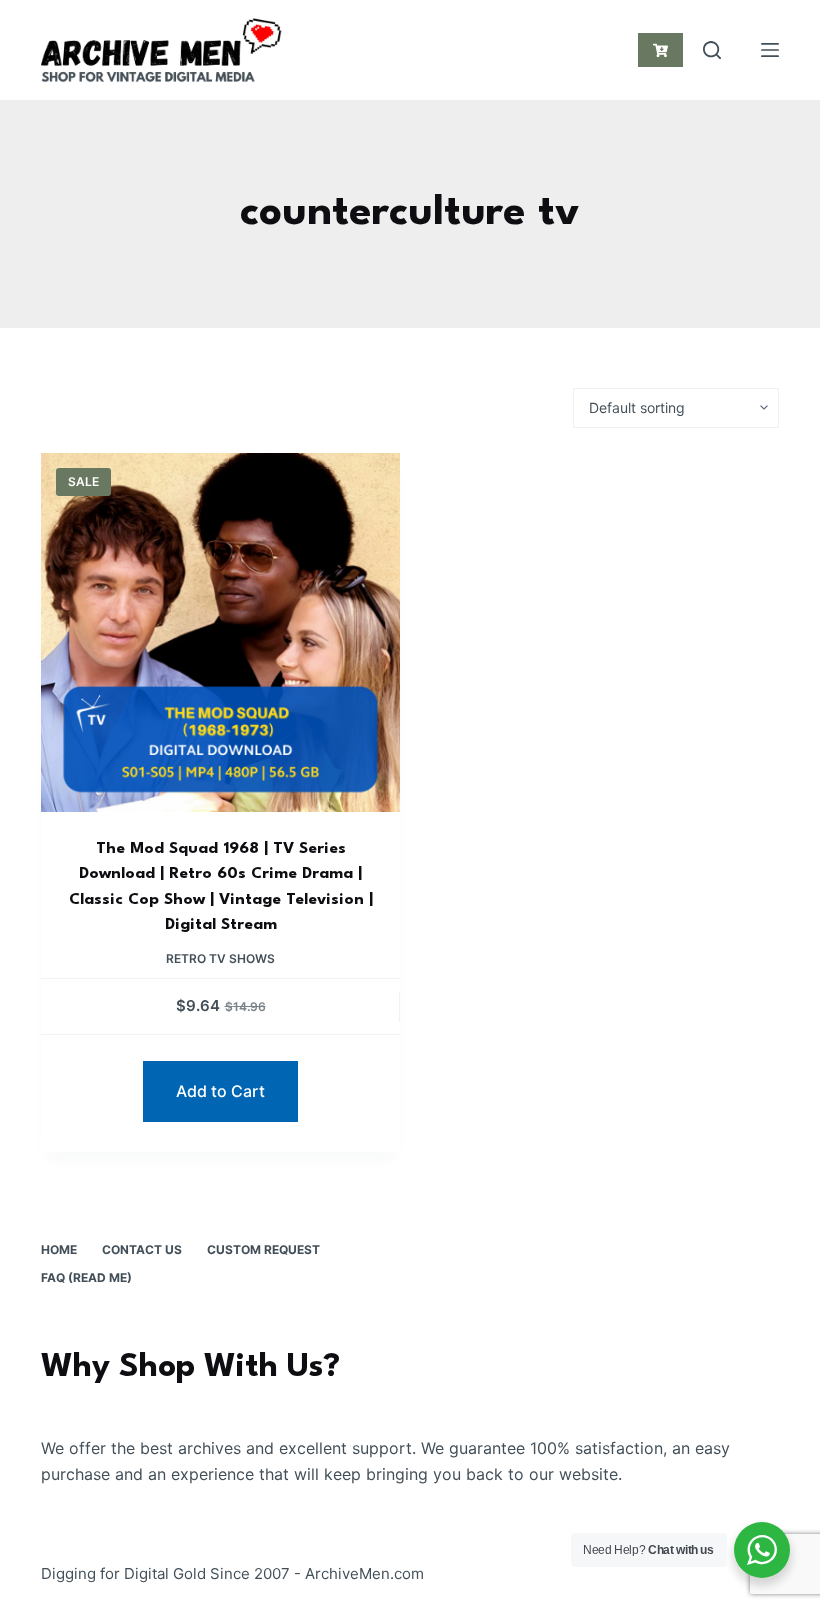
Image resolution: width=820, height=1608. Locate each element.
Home (59, 1249)
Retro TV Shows (220, 958)
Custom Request (263, 1249)
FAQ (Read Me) (86, 1277)
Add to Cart (220, 1091)
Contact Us (142, 1249)
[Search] (712, 50)
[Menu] (770, 50)
